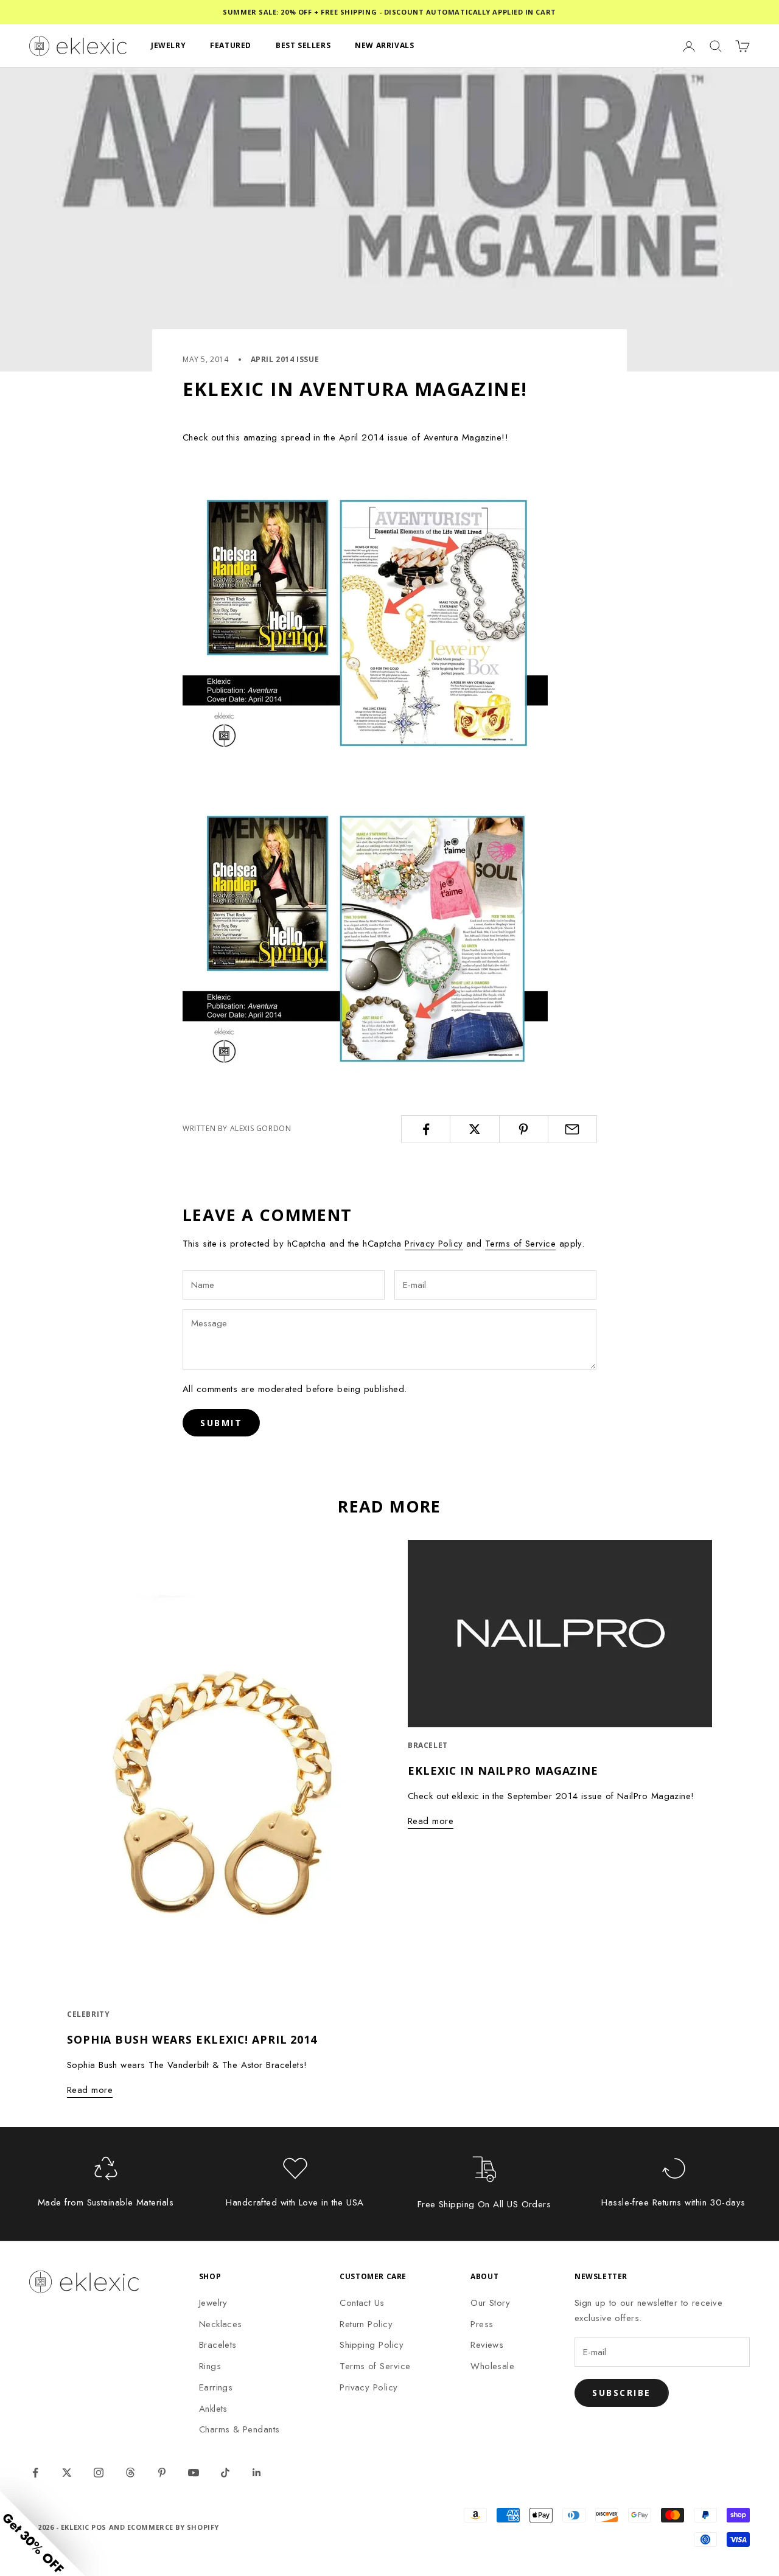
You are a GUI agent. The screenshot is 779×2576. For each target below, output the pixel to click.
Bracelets (218, 2345)
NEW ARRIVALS (384, 45)
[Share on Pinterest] (524, 1129)
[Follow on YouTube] (194, 2473)
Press (482, 2324)
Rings (210, 2366)
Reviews (487, 2345)
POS (99, 2527)
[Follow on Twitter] (67, 2473)
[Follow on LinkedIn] (257, 2473)
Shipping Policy (372, 2345)
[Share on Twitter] (474, 1129)
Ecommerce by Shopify (173, 2527)
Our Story (490, 2303)
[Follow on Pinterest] (162, 2473)
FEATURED (231, 45)
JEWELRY (168, 45)
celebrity (88, 2014)
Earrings (216, 2387)
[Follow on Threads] (130, 2473)
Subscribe (622, 2393)
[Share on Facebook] (426, 1129)
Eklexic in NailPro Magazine (503, 1770)
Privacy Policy (434, 1244)
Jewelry (213, 2303)
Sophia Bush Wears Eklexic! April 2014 (192, 2039)
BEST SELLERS (303, 45)
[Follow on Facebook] (35, 2473)
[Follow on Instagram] (99, 2473)
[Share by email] (572, 1129)
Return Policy (366, 2324)
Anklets (213, 2409)
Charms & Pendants (239, 2429)
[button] (43, 2533)
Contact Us (362, 2303)
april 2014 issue (285, 359)
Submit (221, 1423)
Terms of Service (520, 1244)
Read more (90, 2090)
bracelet (428, 1745)
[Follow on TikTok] (225, 2473)
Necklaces (221, 2324)
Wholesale (492, 2366)
